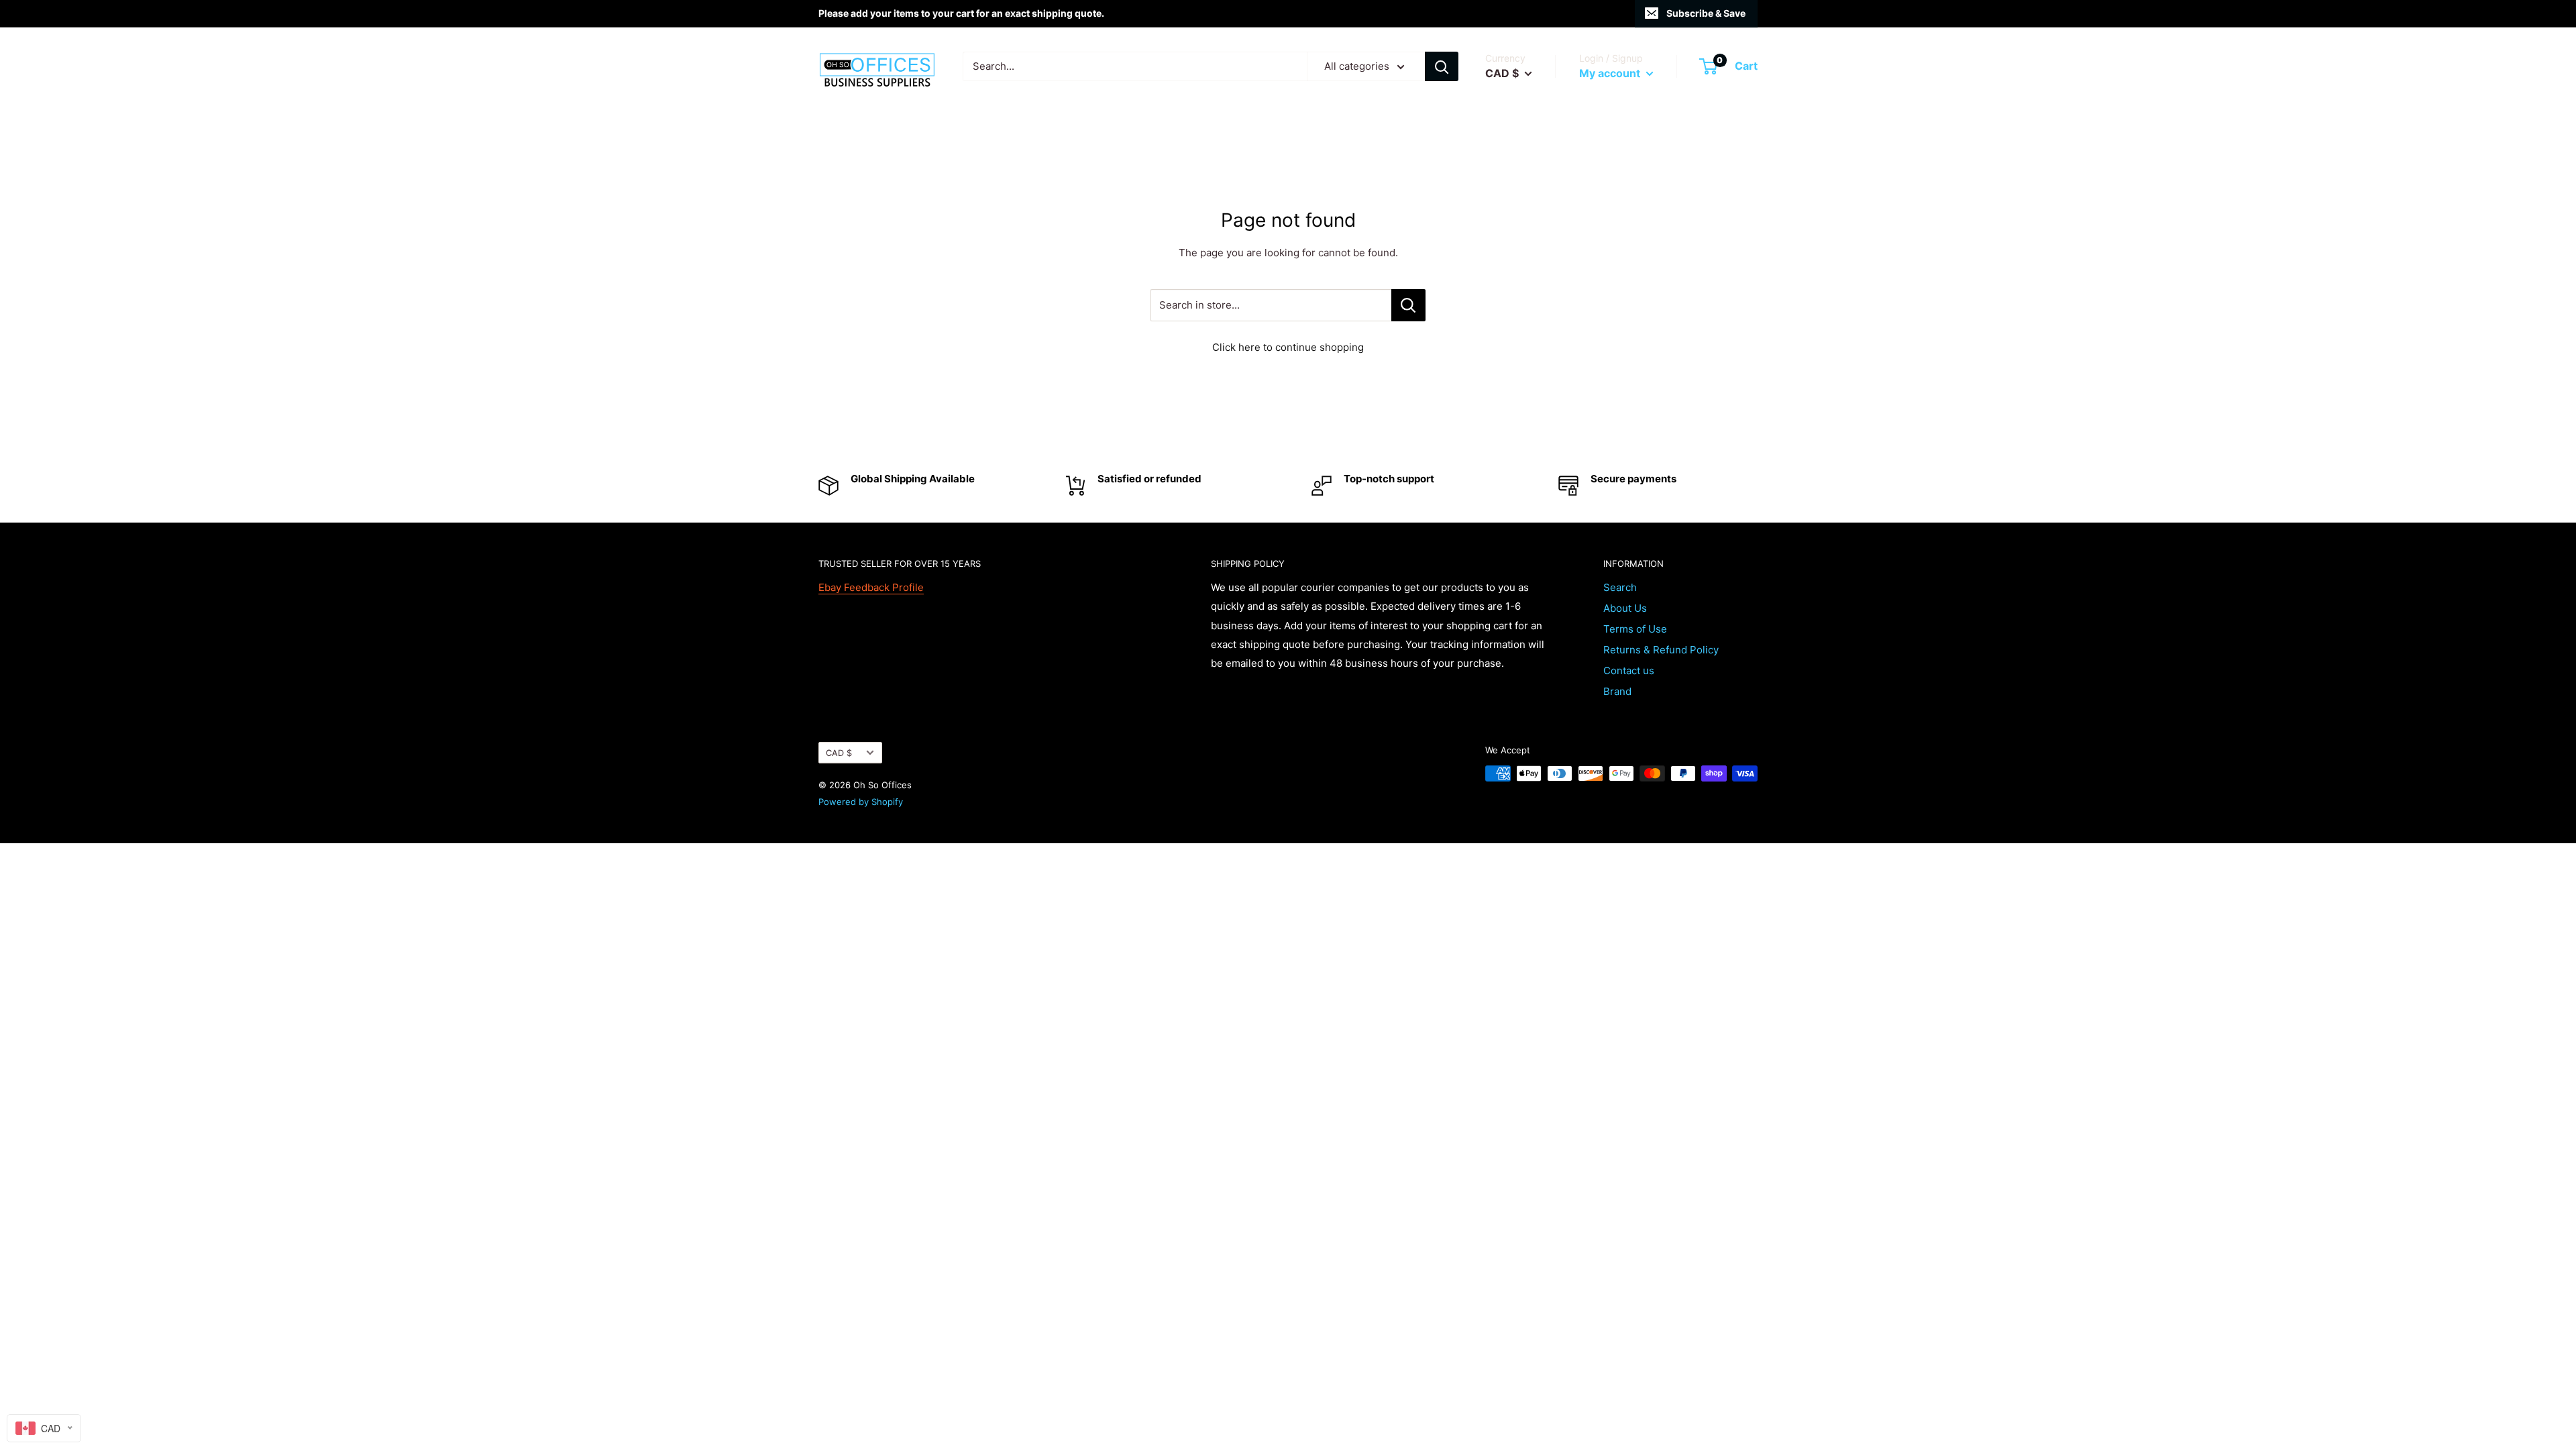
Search (1620, 587)
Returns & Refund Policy (1661, 650)
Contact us (1629, 670)
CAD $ (839, 753)
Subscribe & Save (1706, 13)
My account (1611, 73)
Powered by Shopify (861, 802)
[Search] (1442, 66)
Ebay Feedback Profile (871, 587)
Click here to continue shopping (1288, 347)
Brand (1617, 691)
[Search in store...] (1408, 305)
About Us (1625, 608)
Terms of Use (1635, 629)
